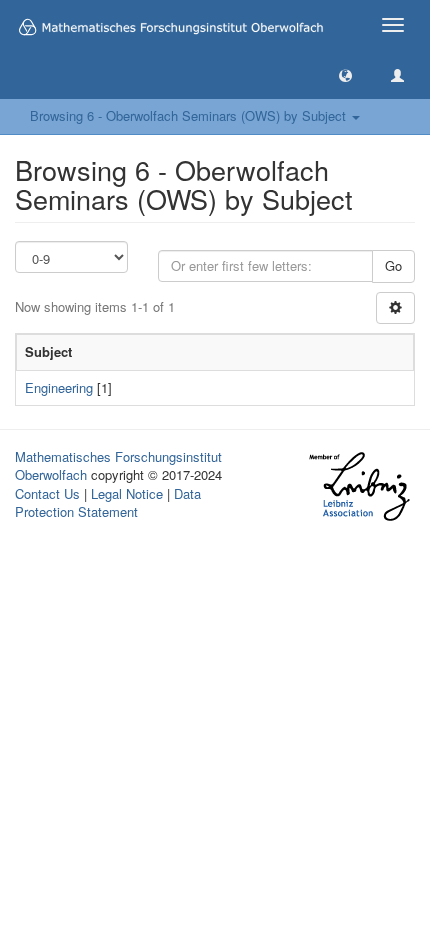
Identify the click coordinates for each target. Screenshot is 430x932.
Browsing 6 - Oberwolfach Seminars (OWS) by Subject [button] (190, 115)
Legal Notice (127, 493)
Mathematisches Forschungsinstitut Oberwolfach (118, 466)
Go (393, 265)
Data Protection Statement (108, 503)
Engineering (59, 387)
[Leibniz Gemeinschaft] (358, 486)
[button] (345, 74)
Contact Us (47, 493)
